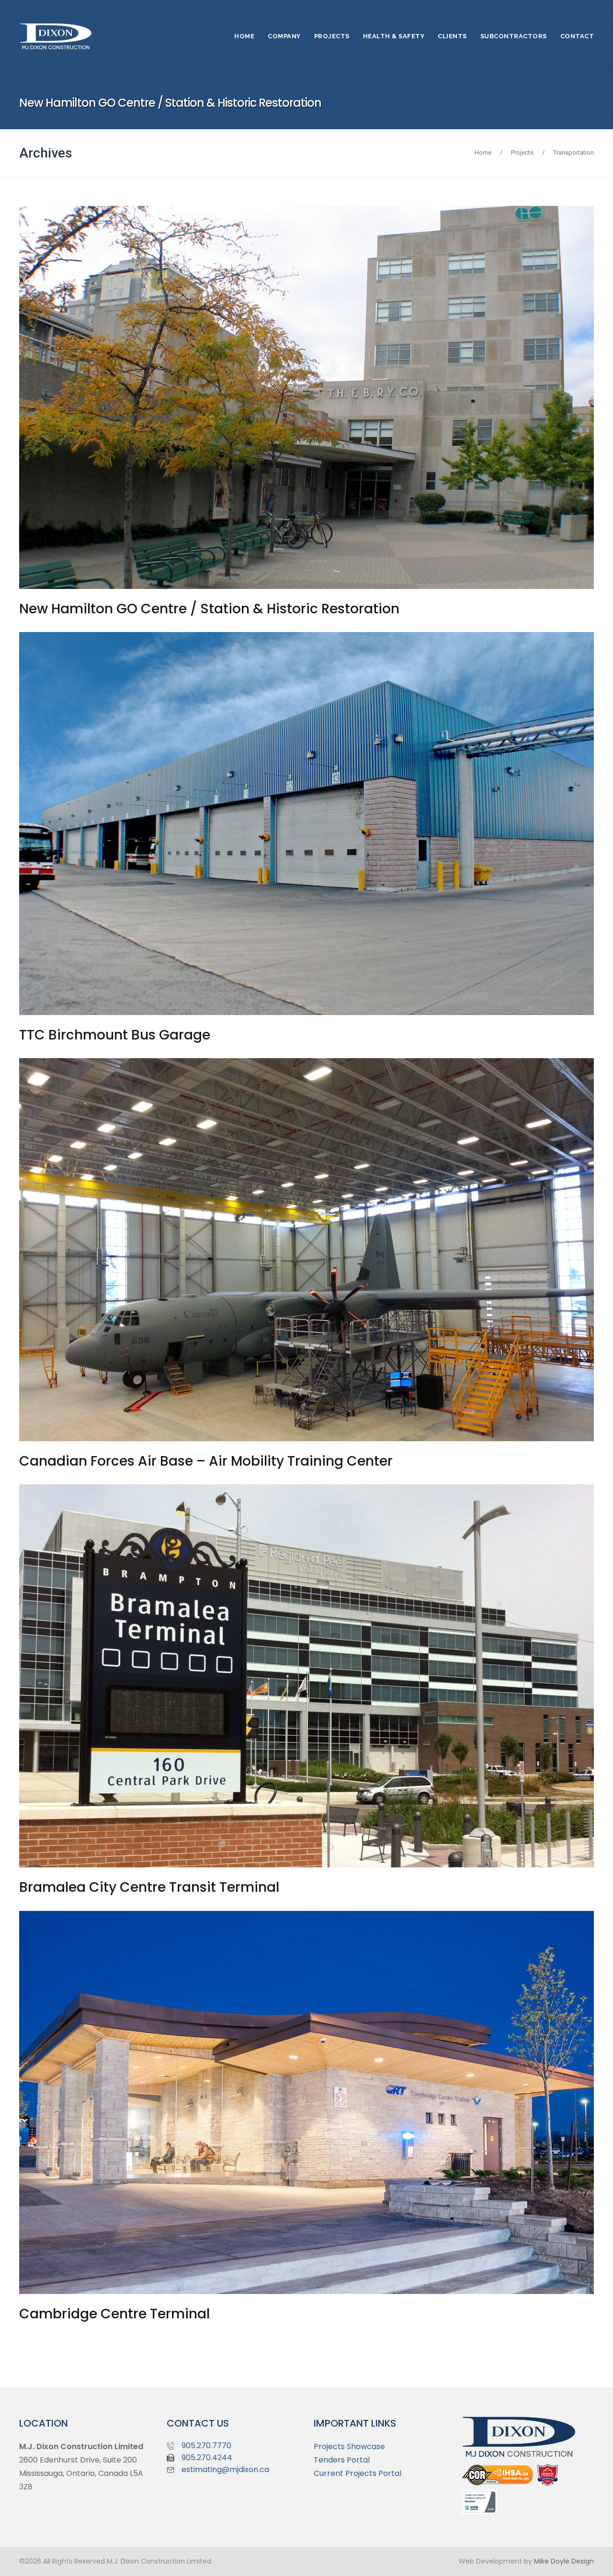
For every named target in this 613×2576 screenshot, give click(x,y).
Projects (522, 153)
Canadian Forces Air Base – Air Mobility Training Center (206, 1461)
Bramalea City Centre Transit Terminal (149, 1887)
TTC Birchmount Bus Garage (115, 1035)
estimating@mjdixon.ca (225, 2469)
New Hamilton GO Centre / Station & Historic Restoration (209, 609)
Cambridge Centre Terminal (114, 2314)
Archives (46, 153)
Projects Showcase (349, 2446)
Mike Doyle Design (564, 2561)
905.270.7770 (206, 2446)
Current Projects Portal (358, 2473)
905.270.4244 (207, 2457)
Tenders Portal (342, 2460)
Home (483, 153)
